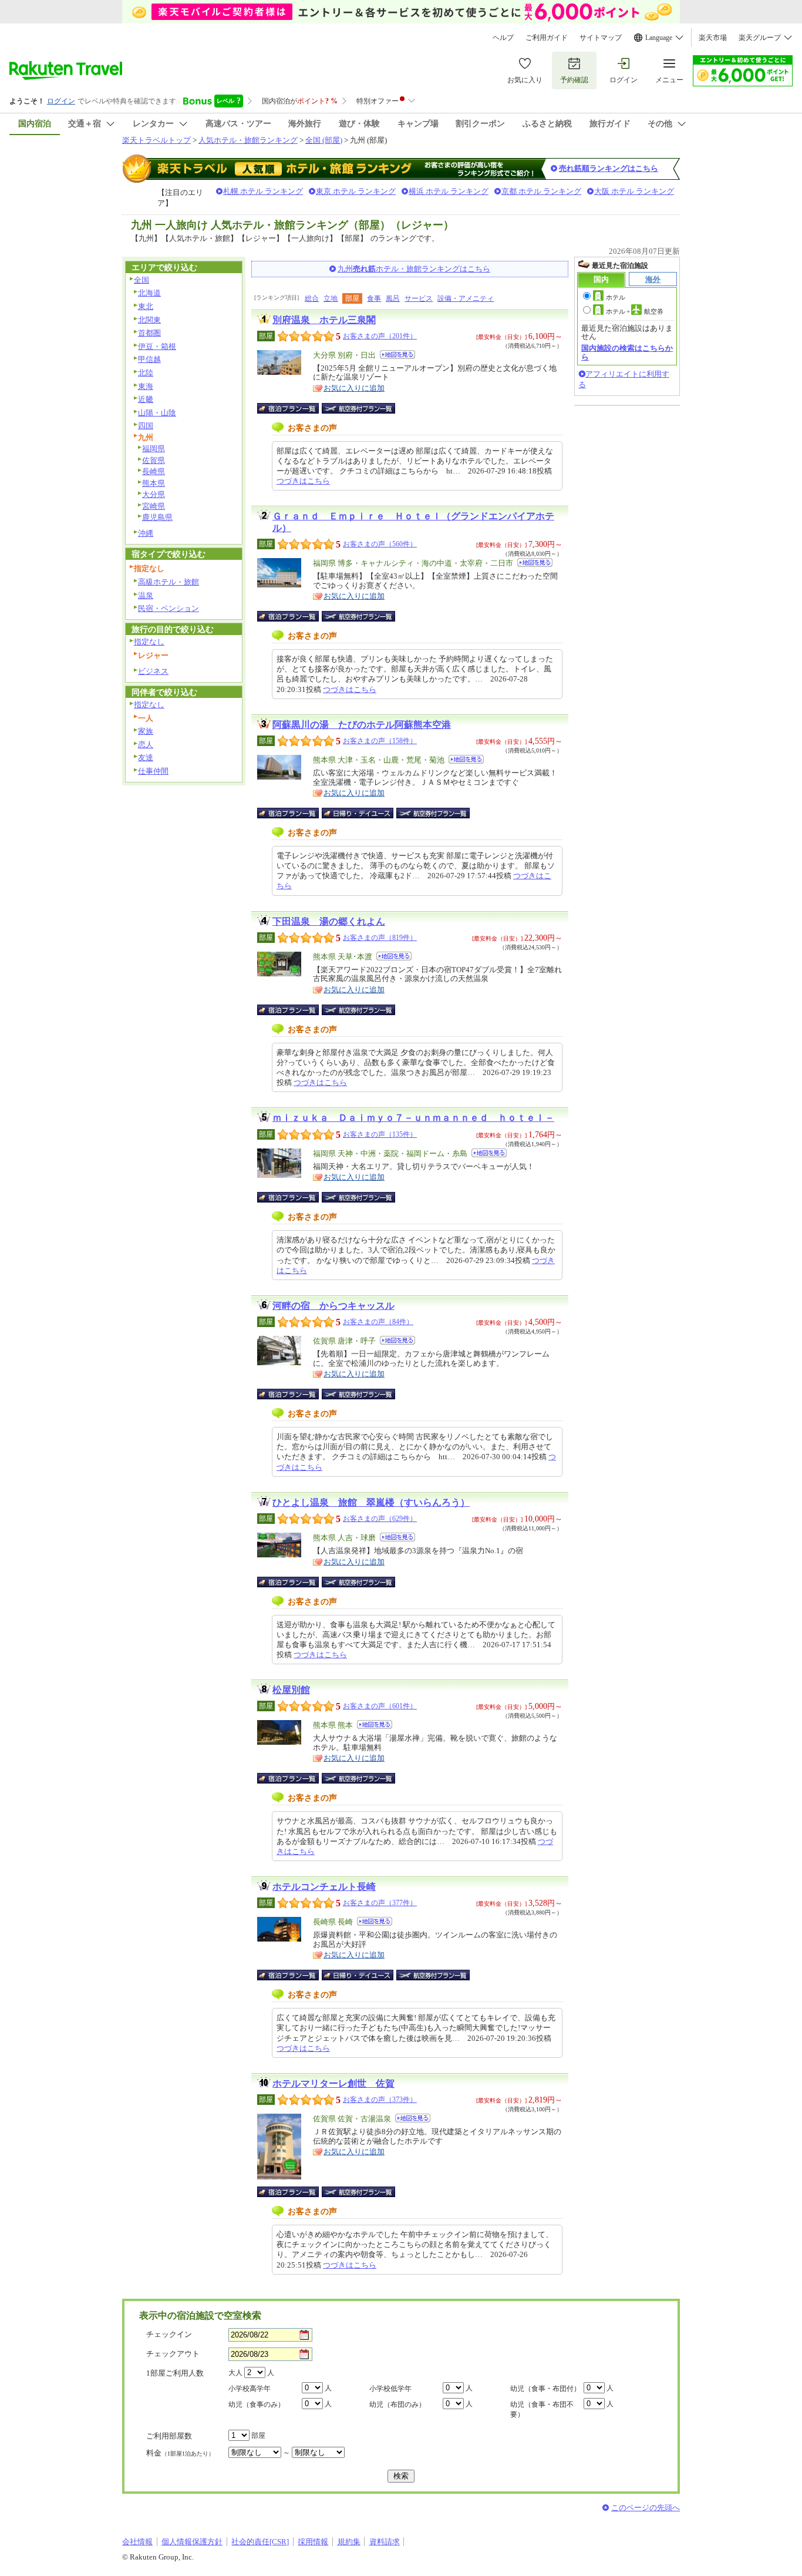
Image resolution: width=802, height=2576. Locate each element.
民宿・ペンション (169, 608)
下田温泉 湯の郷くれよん (329, 921)
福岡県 (154, 449)
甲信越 (149, 359)
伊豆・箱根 (157, 346)
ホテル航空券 (635, 311)
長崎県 (154, 471)
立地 (331, 298)
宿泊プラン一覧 (294, 408)
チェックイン (169, 2334)
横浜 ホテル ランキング (449, 191)
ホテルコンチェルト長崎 (324, 1887)
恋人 (146, 745)
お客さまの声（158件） (380, 741)
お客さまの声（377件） (380, 1903)
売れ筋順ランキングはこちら (609, 168)
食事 (374, 298)
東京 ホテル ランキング (356, 191)
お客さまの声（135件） (380, 1134)
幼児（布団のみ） (397, 2404)
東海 (146, 386)
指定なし (149, 642)
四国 (146, 426)
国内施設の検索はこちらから (627, 352)
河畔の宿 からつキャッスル (333, 1306)
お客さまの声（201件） (380, 336)
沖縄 (146, 533)
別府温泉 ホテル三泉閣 (324, 320)
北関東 (149, 320)
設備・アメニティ (466, 298)
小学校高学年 (250, 2389)
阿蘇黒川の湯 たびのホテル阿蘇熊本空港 (362, 725)
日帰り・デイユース (358, 813)
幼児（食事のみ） (257, 2404)
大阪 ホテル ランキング (634, 191)
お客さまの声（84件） (378, 1322)
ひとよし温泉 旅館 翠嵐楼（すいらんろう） (371, 1502)
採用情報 (313, 2542)
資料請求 (385, 2542)
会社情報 (137, 2542)
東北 (146, 306)
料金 (180, 2453)
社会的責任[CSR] (260, 2542)
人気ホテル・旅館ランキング (248, 140)
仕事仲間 (153, 771)
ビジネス (153, 671)
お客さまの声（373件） (380, 2100)
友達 (146, 758)
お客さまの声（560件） (380, 544)
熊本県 (154, 483)
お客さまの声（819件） (380, 938)
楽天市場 (713, 38)
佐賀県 (154, 460)
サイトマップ (601, 38)
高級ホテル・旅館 (169, 582)
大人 (235, 2373)
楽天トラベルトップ (156, 140)
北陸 (146, 373)
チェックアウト (173, 2354)
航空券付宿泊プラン (358, 408)
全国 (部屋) (324, 140)
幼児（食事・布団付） (545, 2389)
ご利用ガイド (547, 38)
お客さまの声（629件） (380, 1519)
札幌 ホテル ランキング (263, 191)
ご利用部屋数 (169, 2436)
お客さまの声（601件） (380, 1706)
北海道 (149, 293)
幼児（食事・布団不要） (542, 2409)
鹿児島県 (157, 517)
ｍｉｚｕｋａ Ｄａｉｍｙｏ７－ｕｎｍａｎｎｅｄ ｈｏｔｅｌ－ (413, 1118)
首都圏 (149, 333)
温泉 (146, 595)
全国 (141, 280)
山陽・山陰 (157, 413)
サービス (419, 298)
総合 (312, 298)
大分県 (154, 494)
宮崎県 (154, 506)
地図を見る (397, 355)
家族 (146, 731)
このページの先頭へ (646, 2508)
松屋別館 (291, 1690)
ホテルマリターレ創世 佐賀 (333, 2083)
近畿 (146, 399)
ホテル (616, 297)
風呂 (393, 298)
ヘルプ (503, 38)
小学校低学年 (390, 2389)
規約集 (349, 2542)
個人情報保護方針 (192, 2542)
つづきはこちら (303, 481)
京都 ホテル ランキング (541, 191)
